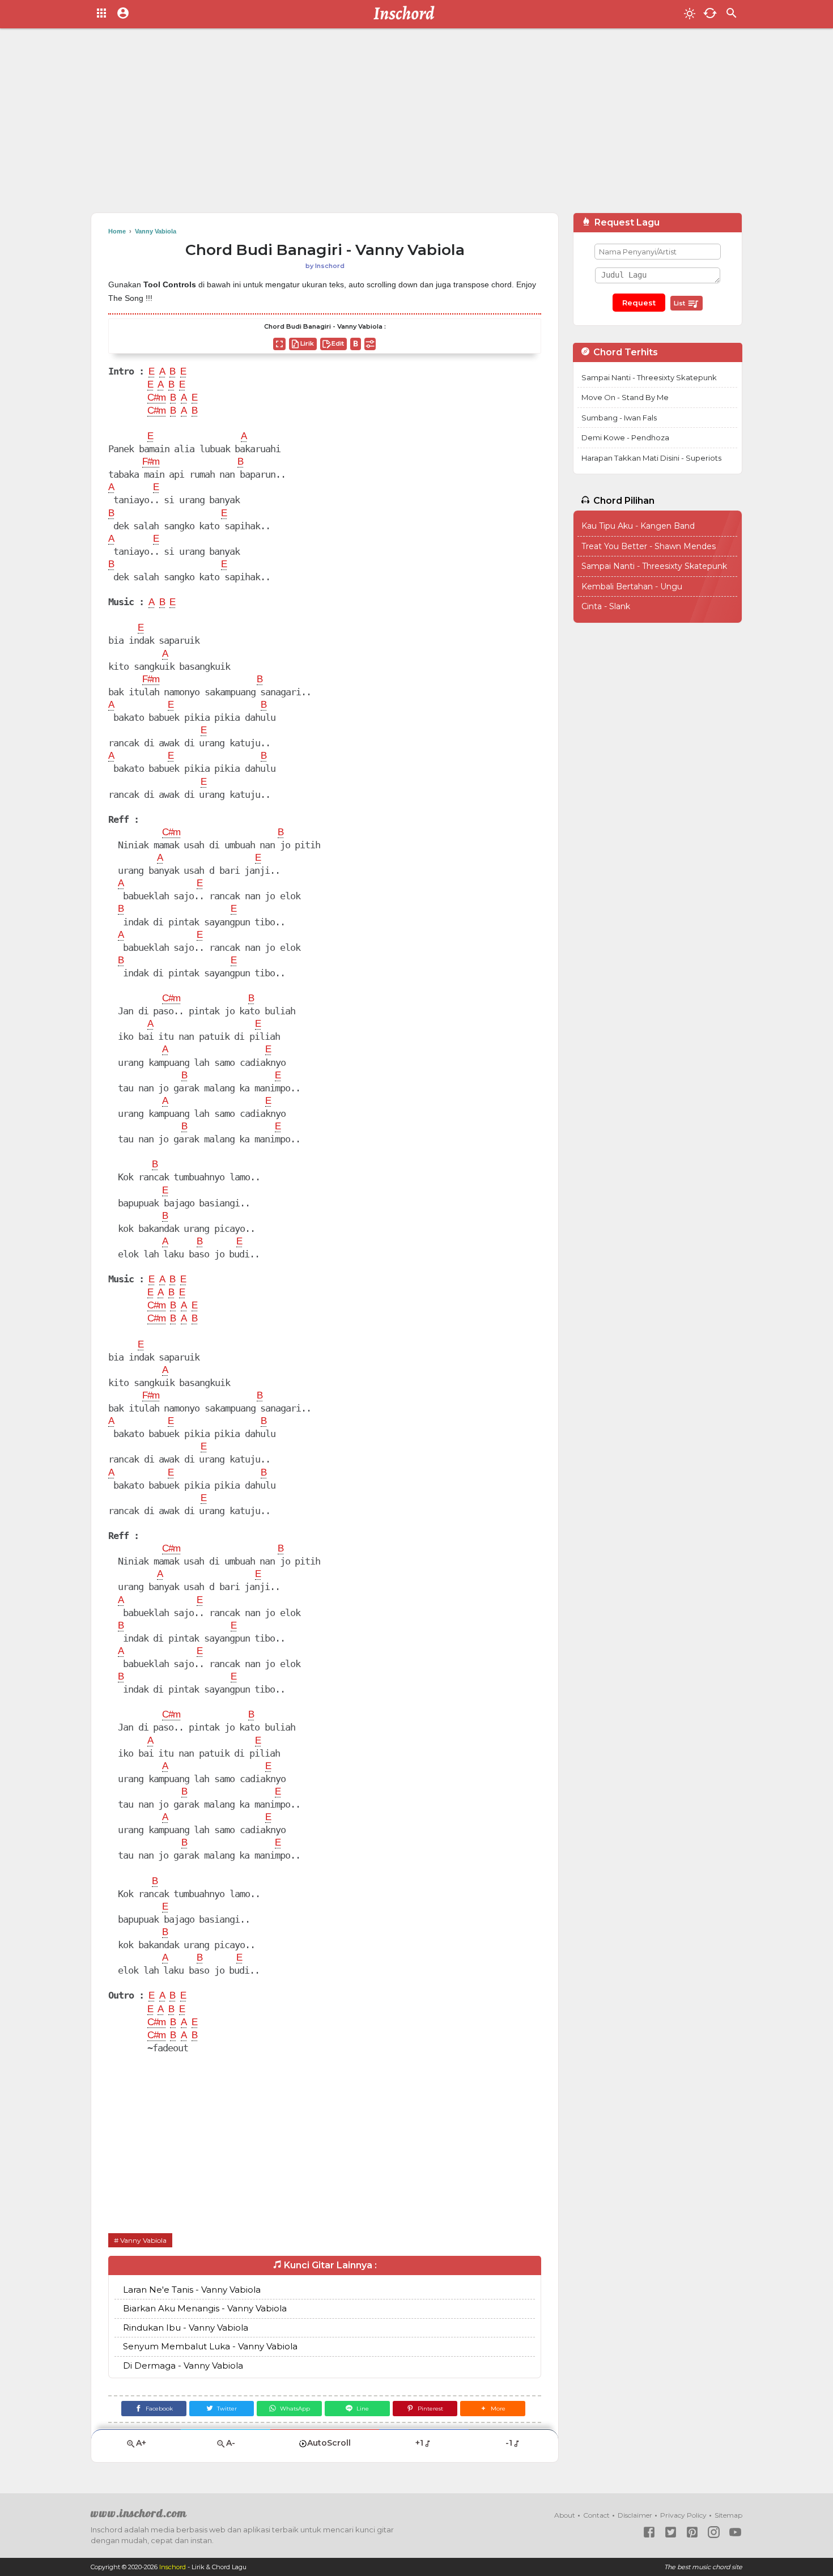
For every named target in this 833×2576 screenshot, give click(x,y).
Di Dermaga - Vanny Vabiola (183, 2365)
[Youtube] (735, 2532)
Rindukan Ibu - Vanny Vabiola (186, 2328)
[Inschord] (407, 14)
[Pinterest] (692, 2532)
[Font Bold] (356, 344)
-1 (509, 2443)
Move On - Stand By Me (625, 397)
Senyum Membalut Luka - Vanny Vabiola (210, 2346)
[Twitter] (671, 2532)
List (680, 303)
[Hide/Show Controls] (370, 344)
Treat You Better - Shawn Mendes (649, 546)
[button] (493, 2409)
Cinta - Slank (606, 606)
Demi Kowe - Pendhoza (625, 437)
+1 (419, 2443)
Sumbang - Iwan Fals (619, 418)
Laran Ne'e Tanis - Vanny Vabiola (192, 2290)
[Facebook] (649, 2532)
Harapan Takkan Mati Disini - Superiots (651, 458)
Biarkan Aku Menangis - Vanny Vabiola (205, 2308)
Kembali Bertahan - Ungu (632, 586)
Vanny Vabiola (143, 2240)
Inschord (173, 2567)
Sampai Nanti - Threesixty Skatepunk (649, 377)
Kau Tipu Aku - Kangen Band (638, 526)
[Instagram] (714, 2532)
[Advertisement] (416, 125)
